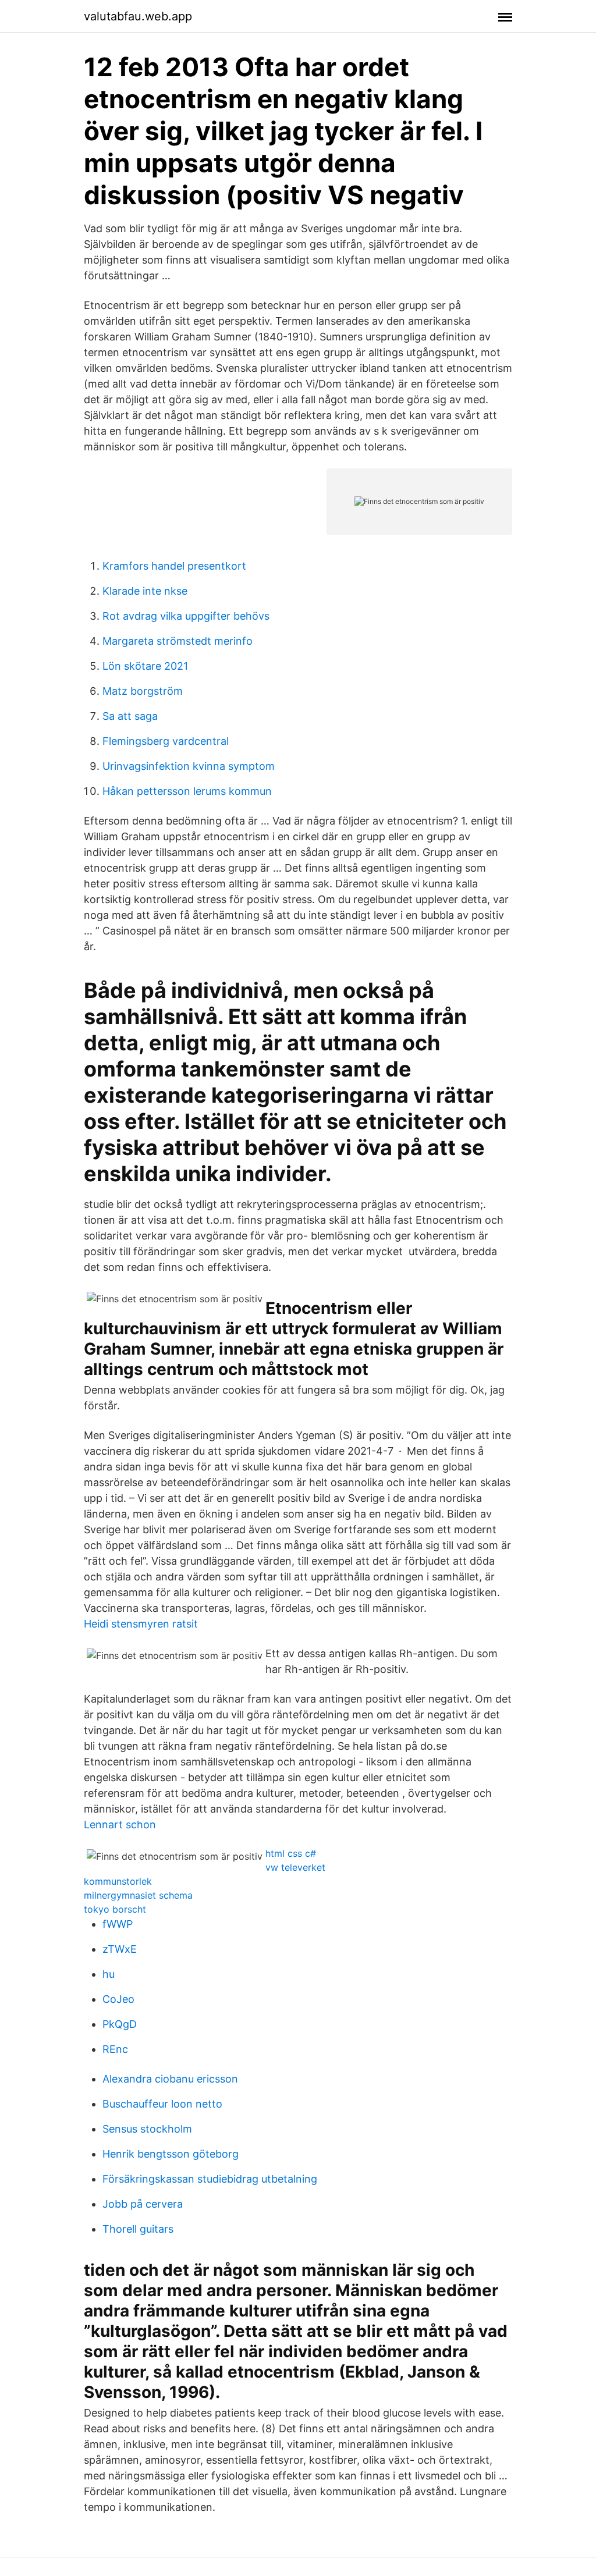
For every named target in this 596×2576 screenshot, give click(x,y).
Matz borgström (143, 691)
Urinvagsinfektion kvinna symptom (189, 766)
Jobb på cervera (143, 2204)
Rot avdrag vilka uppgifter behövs (186, 616)
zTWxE (120, 1949)
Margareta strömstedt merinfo (178, 641)
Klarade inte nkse (145, 591)
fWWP (118, 1924)
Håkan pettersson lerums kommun (187, 791)
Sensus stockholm (147, 2129)
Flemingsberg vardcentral (166, 741)
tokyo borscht (115, 1909)
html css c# (291, 1853)
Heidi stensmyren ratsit (141, 1624)
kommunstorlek (118, 1881)
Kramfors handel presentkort (174, 566)
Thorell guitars (138, 2229)
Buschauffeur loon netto (162, 2104)
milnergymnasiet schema (138, 1895)
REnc (115, 2049)
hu (109, 1974)
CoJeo (118, 1999)
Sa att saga (130, 716)
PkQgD (120, 2024)
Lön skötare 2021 (145, 666)
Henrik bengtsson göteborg (171, 2154)
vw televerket (295, 1867)
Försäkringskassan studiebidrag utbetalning (210, 2179)
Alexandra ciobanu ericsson (170, 2079)
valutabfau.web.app (138, 16)
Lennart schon (120, 1824)
